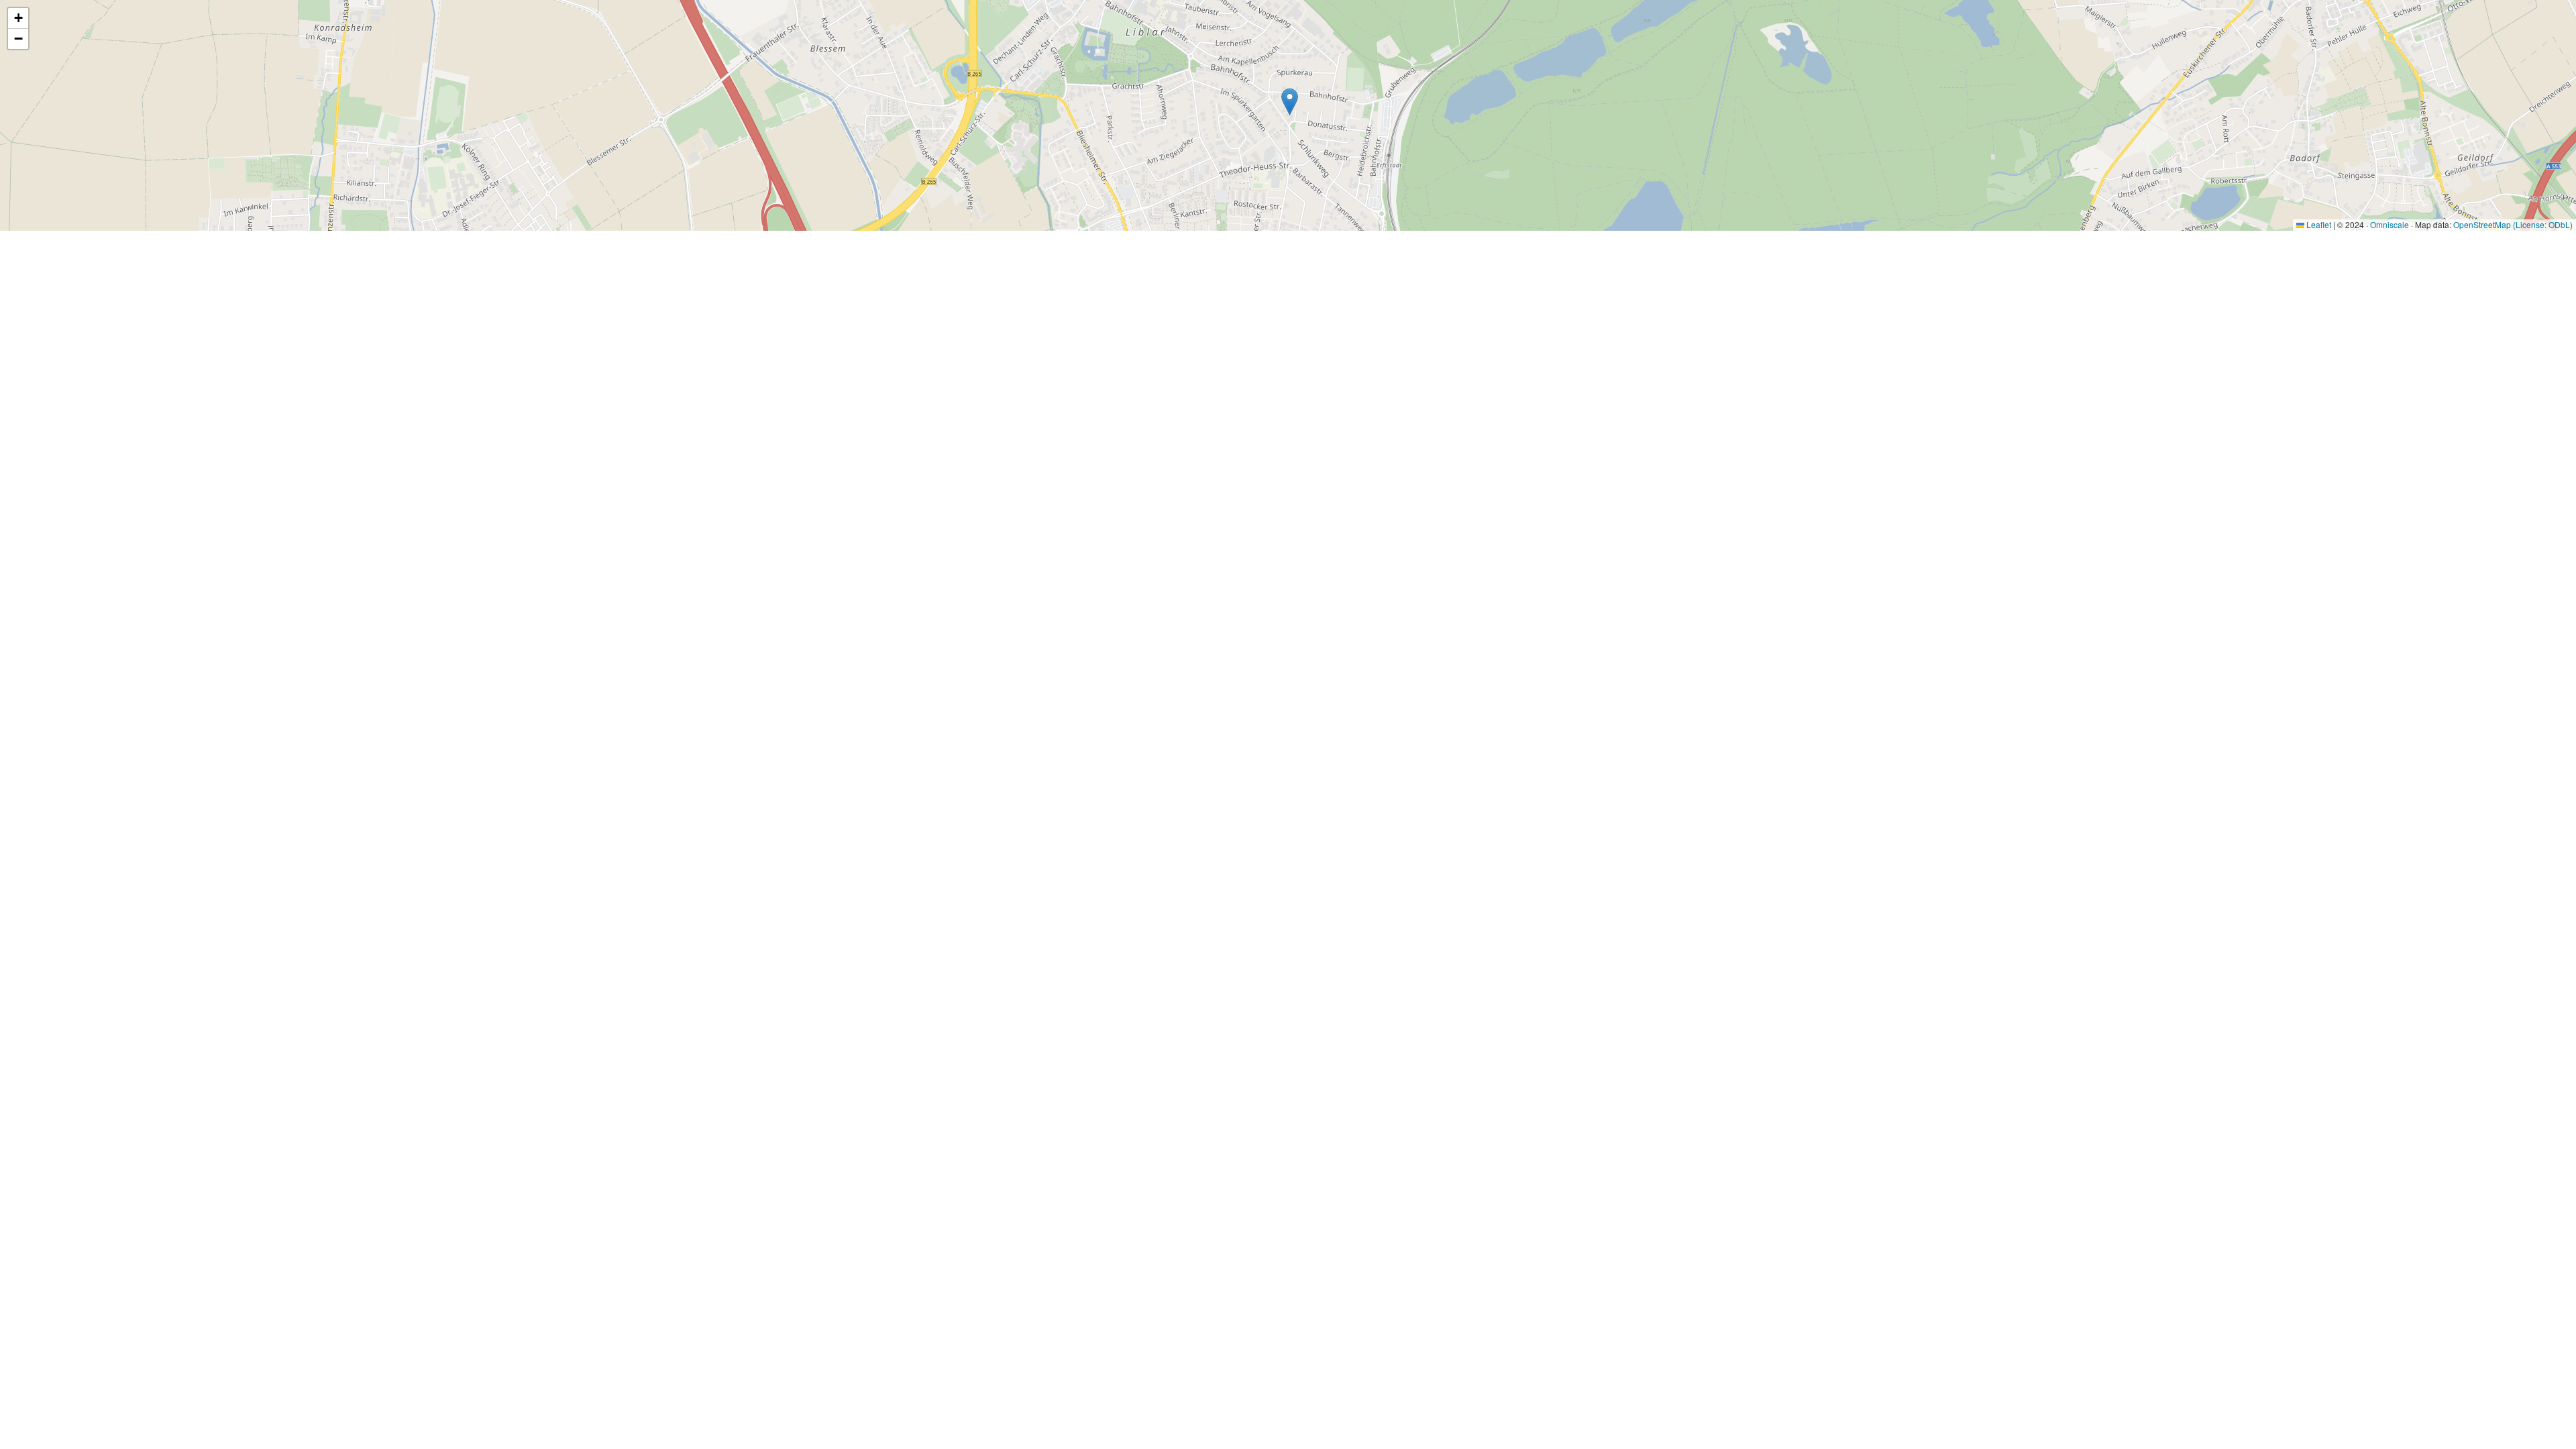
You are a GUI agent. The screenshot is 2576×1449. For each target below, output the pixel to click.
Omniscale (2390, 224)
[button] (1290, 102)
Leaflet (2318, 224)
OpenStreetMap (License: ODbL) (2513, 224)
